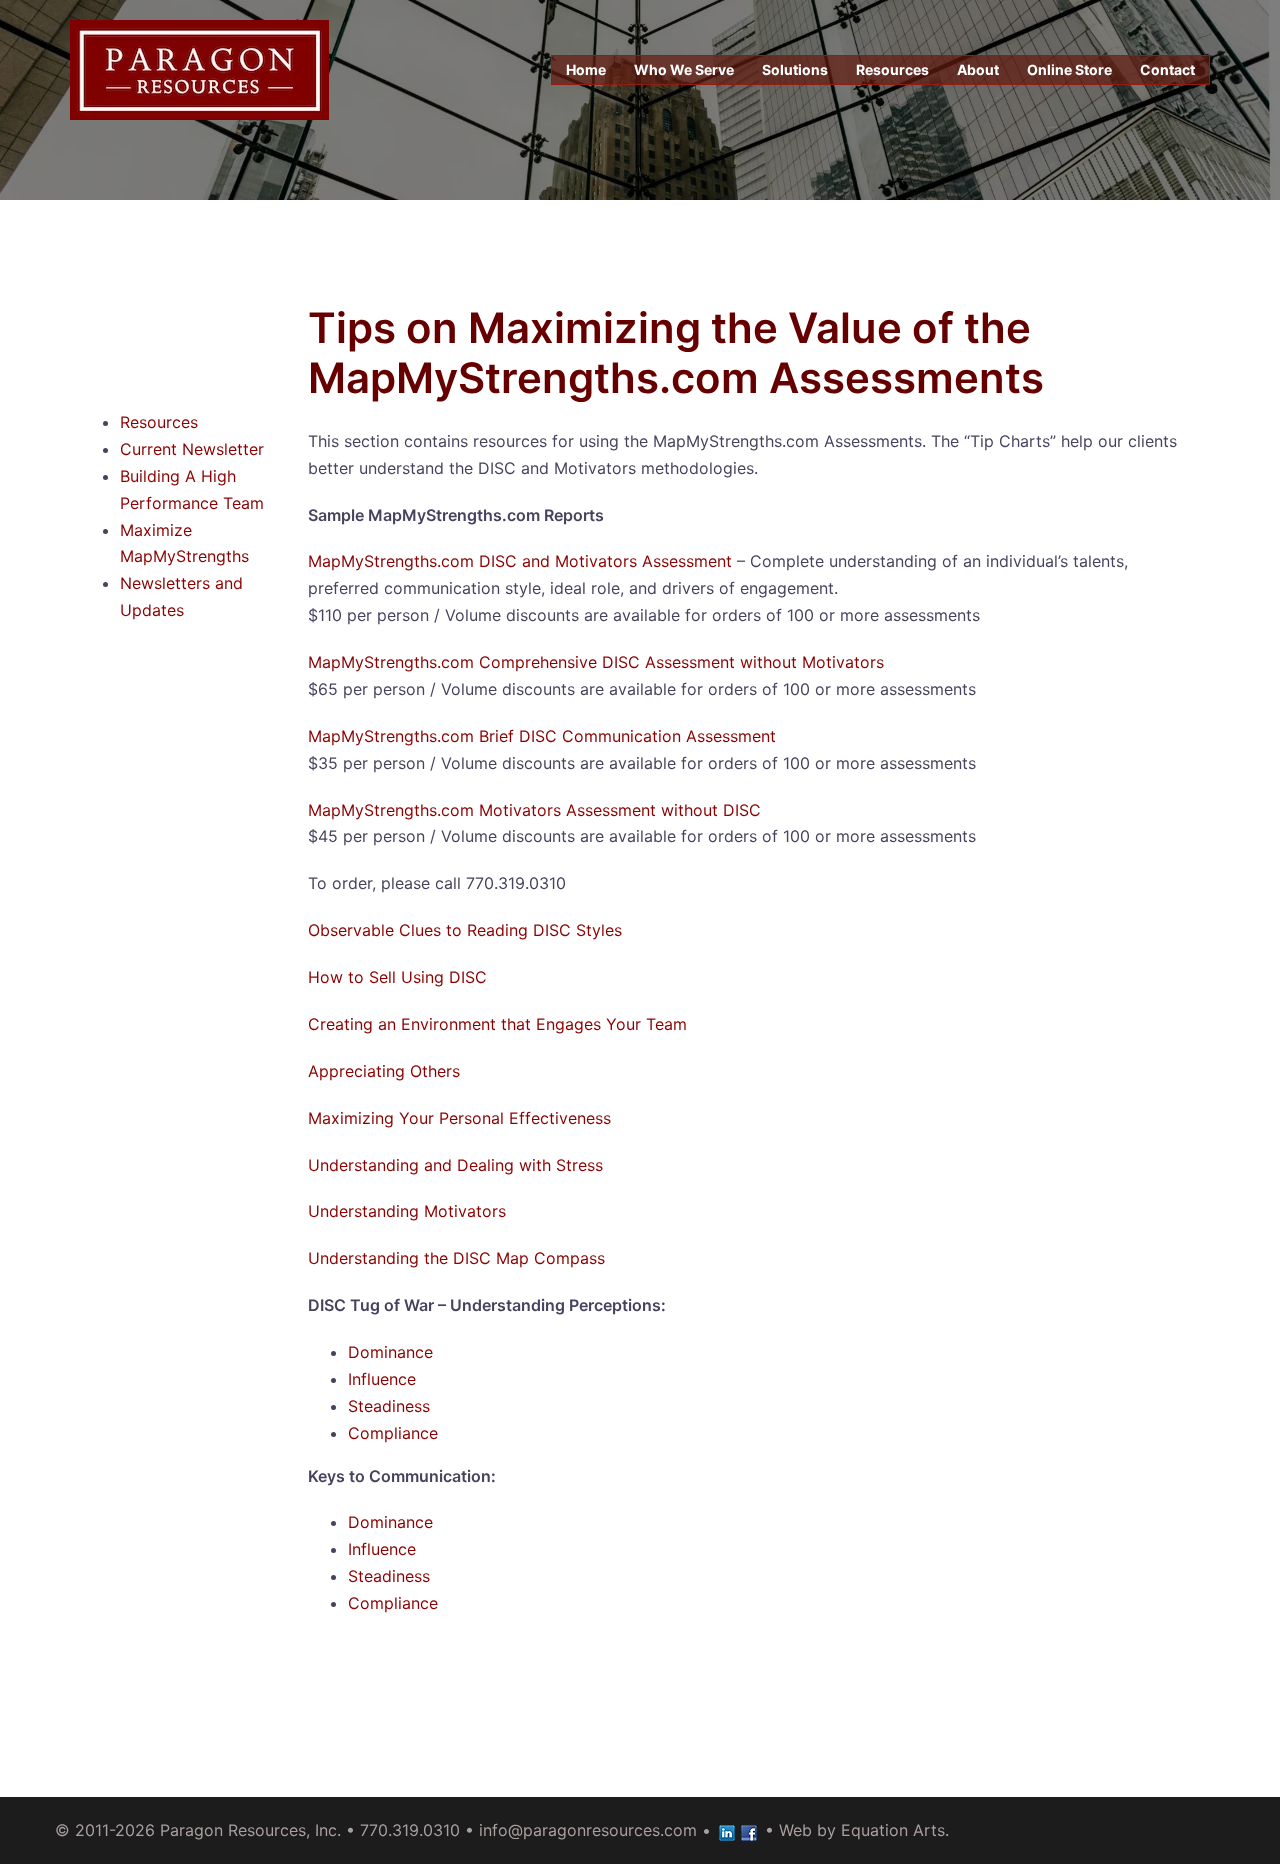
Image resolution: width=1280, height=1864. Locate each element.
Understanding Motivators (407, 1211)
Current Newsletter (192, 449)
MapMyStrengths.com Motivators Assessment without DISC (534, 810)
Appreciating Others (384, 1071)
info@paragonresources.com (588, 1830)
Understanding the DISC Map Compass (456, 1258)
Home (586, 69)
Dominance (390, 1352)
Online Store (1069, 69)
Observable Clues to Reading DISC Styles (465, 930)
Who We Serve (684, 69)
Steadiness (389, 1406)
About (978, 69)
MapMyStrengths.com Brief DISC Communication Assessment (542, 736)
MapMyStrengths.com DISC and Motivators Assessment (520, 561)
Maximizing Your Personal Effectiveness (459, 1118)
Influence (382, 1379)
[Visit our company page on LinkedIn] (727, 1830)
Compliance (393, 1433)
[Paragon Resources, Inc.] (199, 68)
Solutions (795, 69)
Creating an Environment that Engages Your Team (497, 1024)
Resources (892, 69)
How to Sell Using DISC (397, 977)
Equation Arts (893, 1830)
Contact (1167, 69)
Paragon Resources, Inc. (250, 1830)
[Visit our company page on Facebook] (749, 1830)
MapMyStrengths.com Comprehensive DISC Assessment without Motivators (596, 662)
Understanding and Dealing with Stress (455, 1165)
